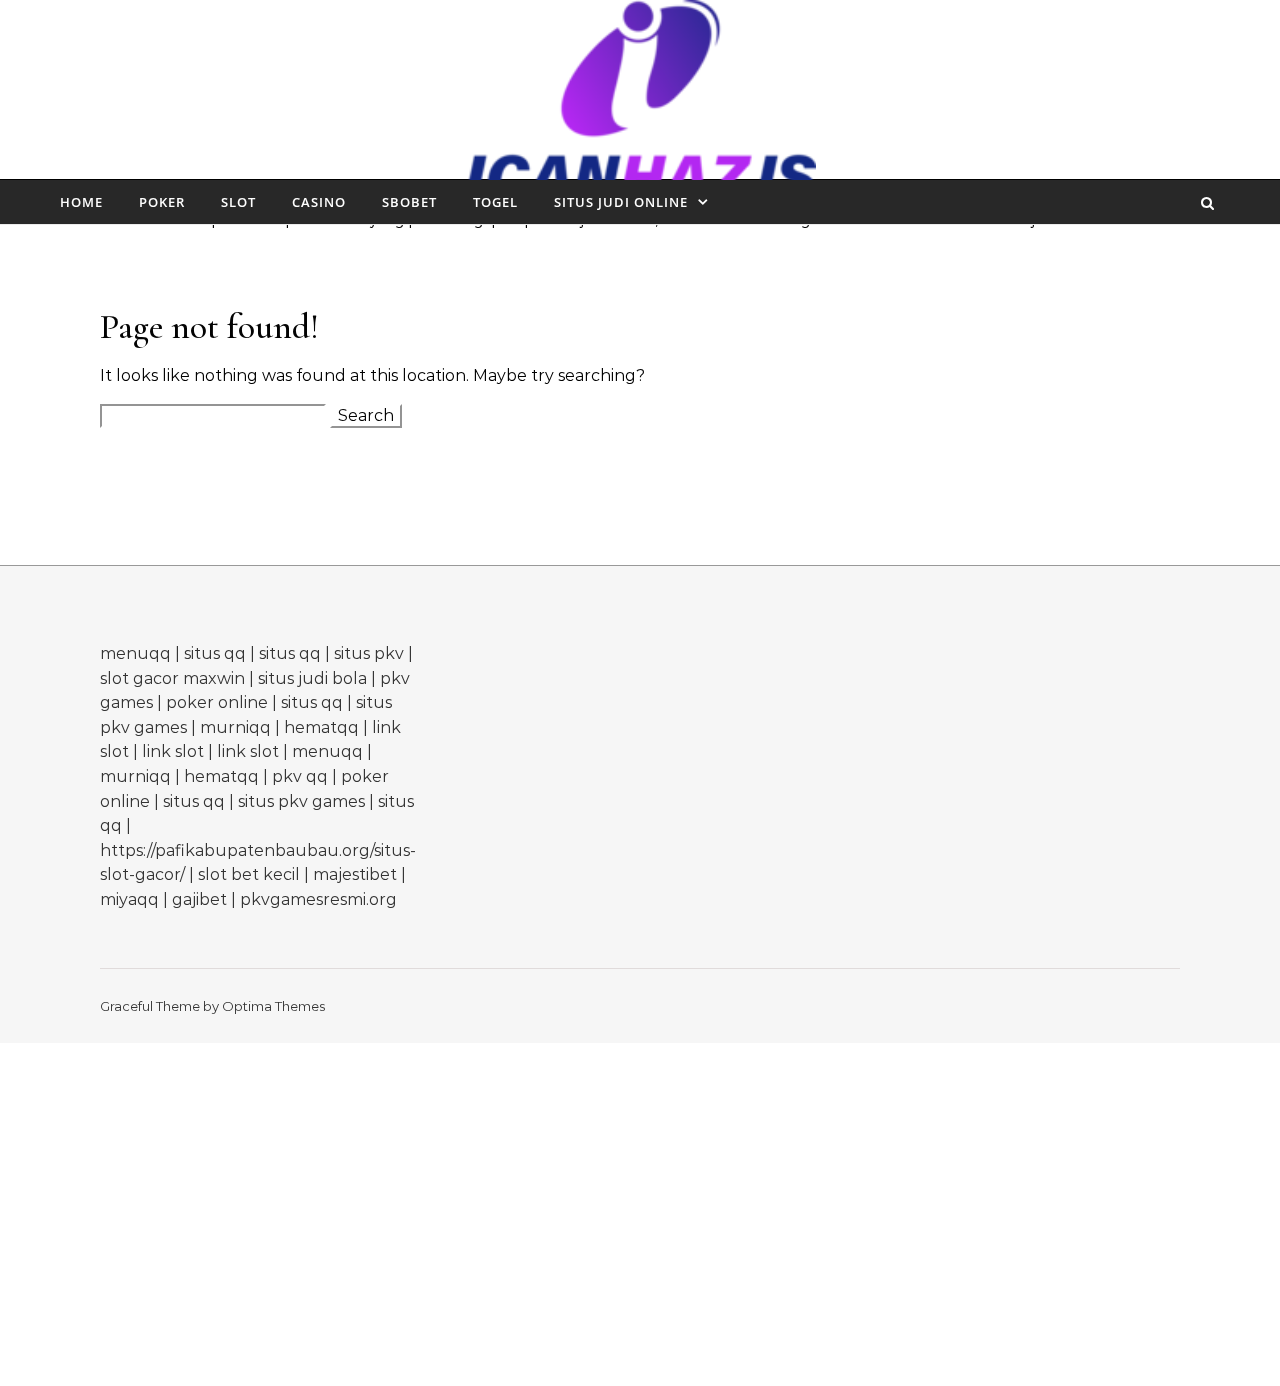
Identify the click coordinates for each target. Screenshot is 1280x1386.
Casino (319, 202)
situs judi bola (312, 678)
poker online (217, 702)
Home (81, 202)
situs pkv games (301, 801)
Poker (162, 202)
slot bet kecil (249, 874)
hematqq (321, 727)
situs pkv (369, 653)
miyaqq (129, 899)
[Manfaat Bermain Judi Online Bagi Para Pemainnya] (640, 105)
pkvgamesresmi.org (318, 899)
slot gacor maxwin (172, 678)
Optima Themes (273, 1006)
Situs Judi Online (621, 202)
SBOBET (409, 202)
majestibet (355, 874)
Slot (238, 202)
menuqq (135, 653)
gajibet (199, 899)
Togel (495, 202)
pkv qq (300, 776)
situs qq (215, 653)
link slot (173, 751)
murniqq (235, 727)
